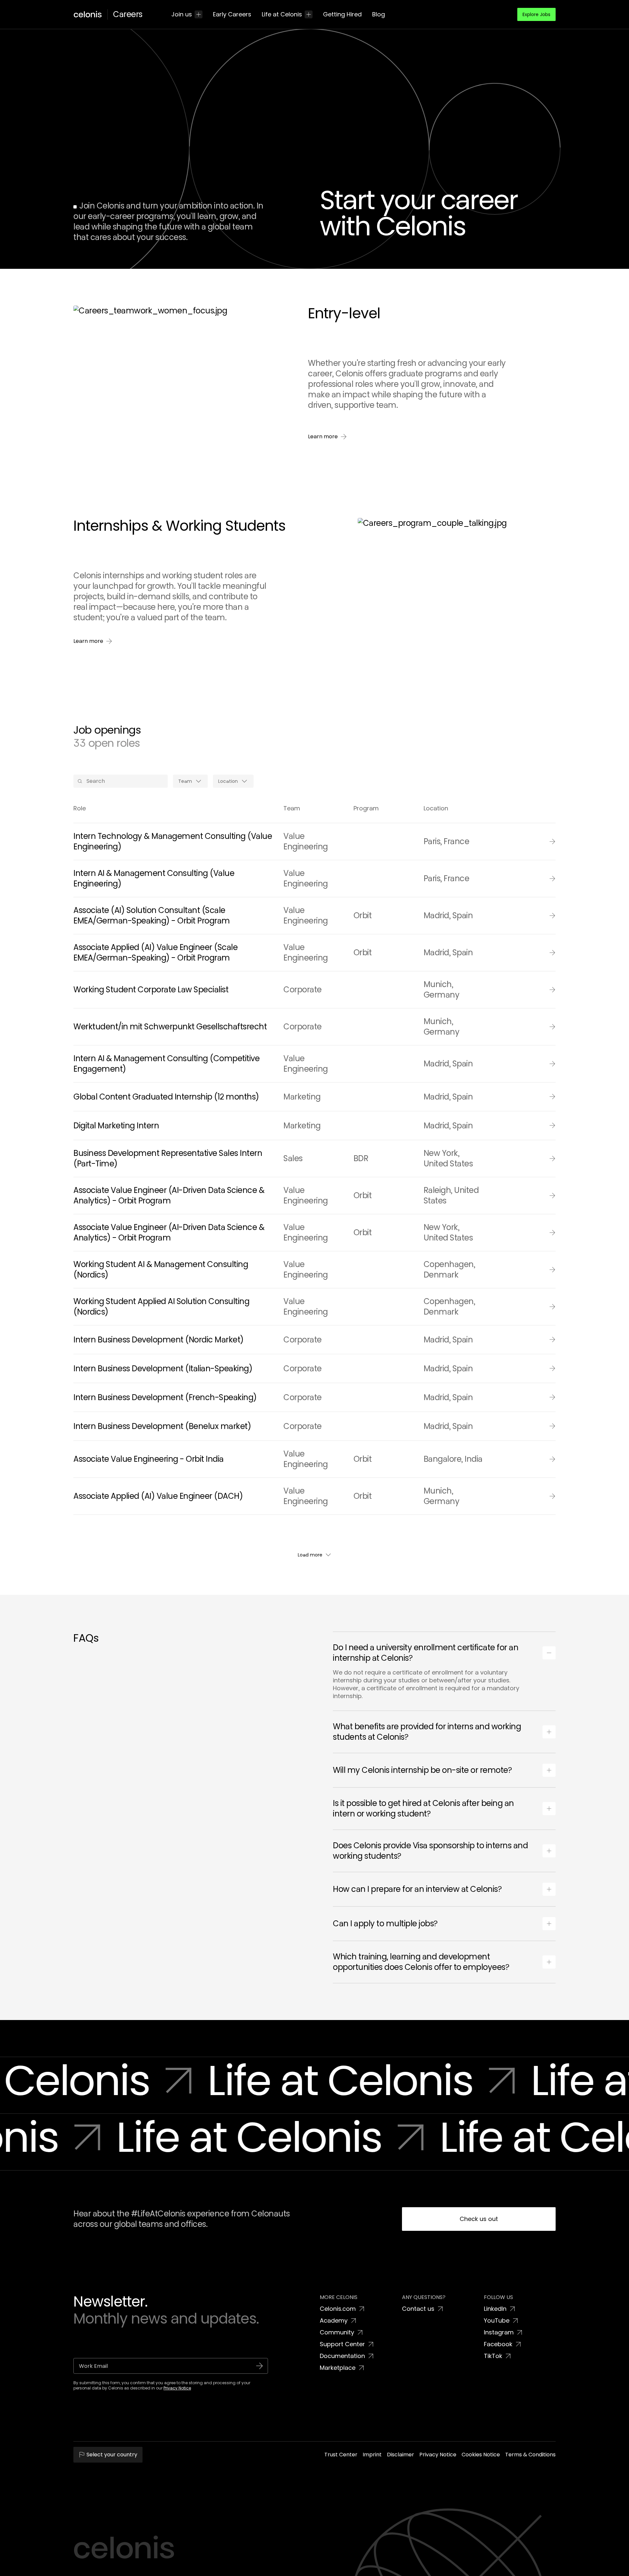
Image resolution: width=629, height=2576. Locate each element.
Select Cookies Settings (459, 2558)
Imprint (329, 2569)
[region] (314, 2558)
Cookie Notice (305, 2569)
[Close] (619, 2557)
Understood (514, 2558)
